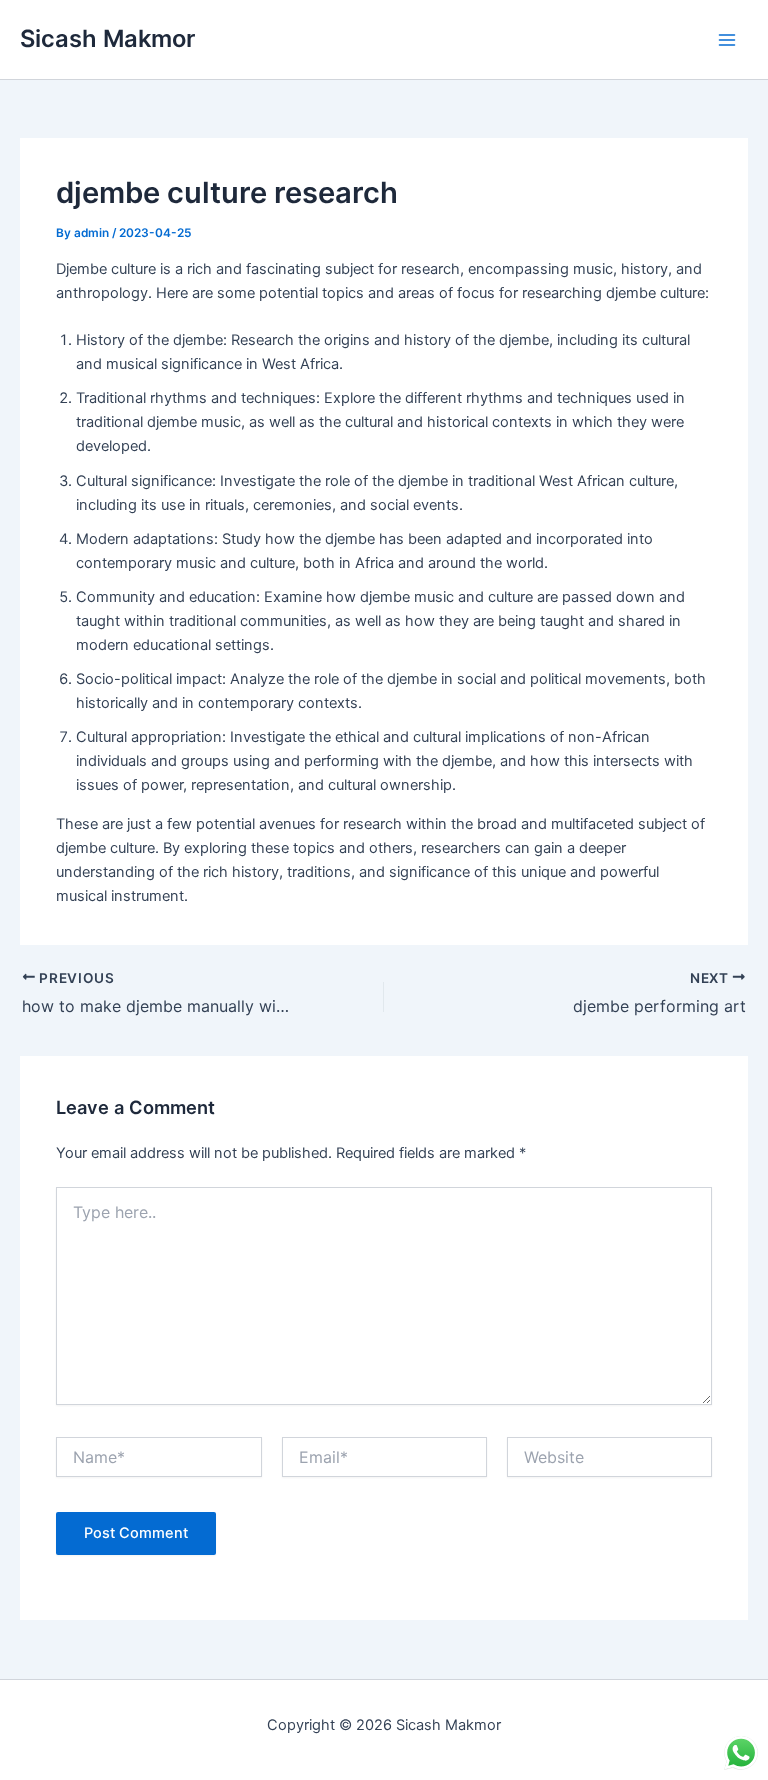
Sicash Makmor (107, 38)
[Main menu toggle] (727, 40)
